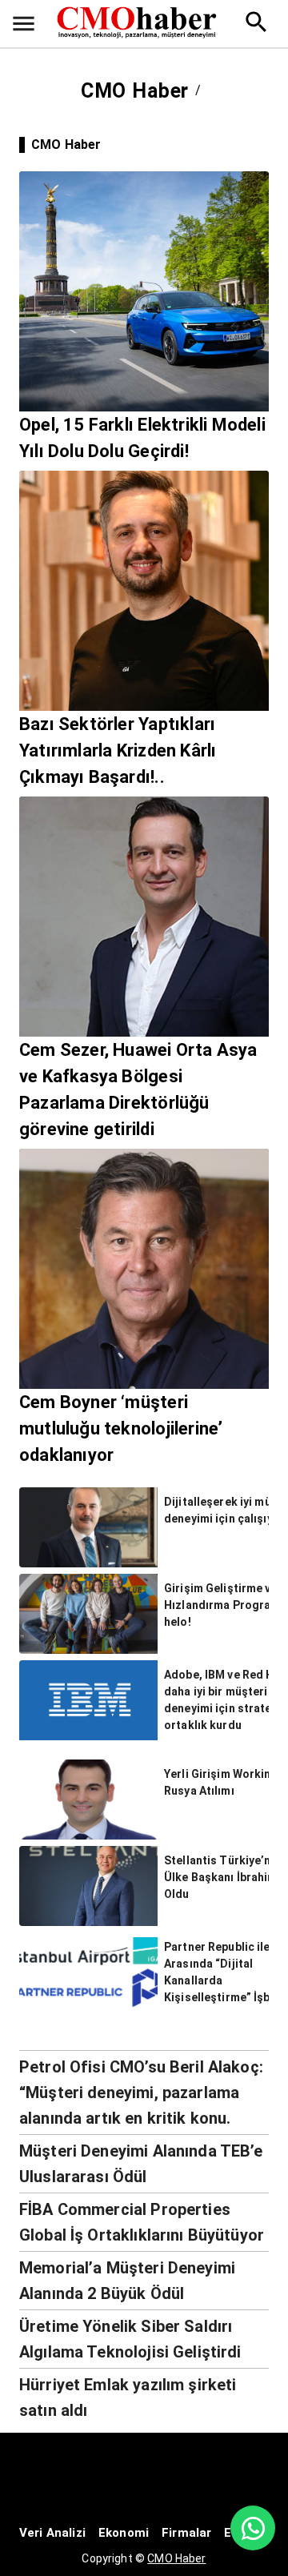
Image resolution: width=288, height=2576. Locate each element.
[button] (144, 2092)
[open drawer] (24, 24)
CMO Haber (176, 2558)
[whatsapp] (253, 2528)
